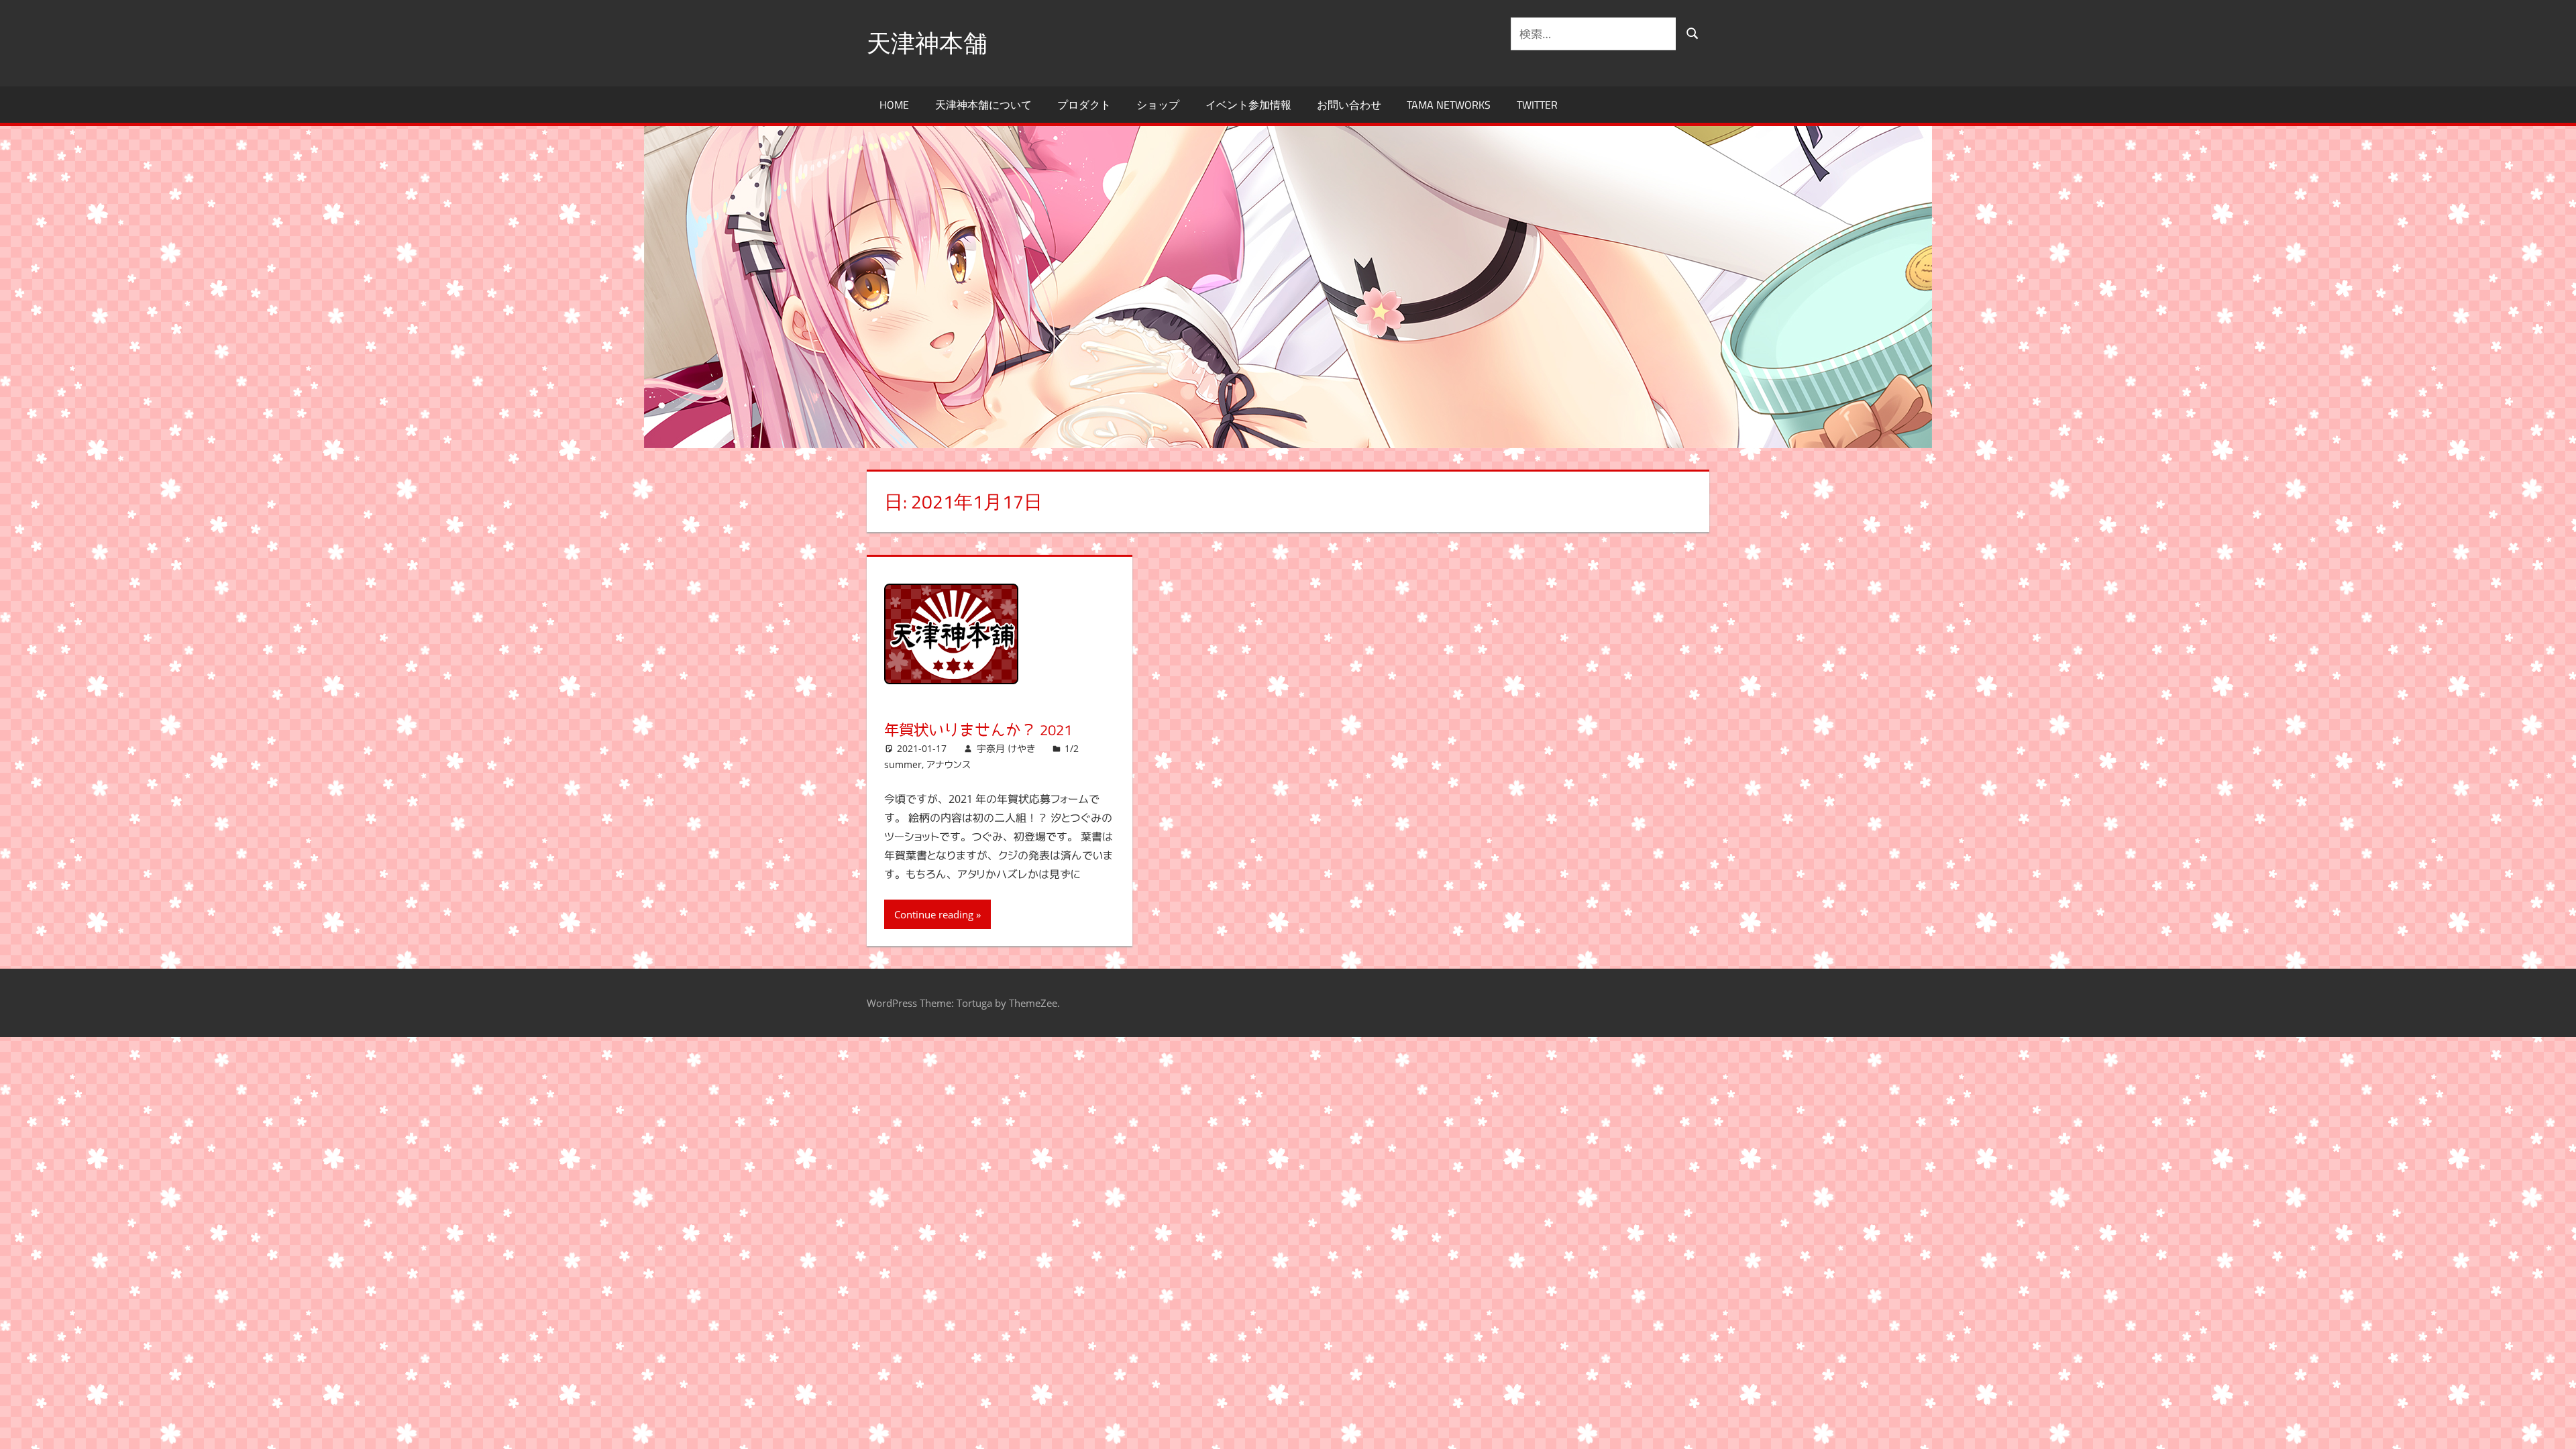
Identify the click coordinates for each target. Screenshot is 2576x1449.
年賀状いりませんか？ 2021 (978, 730)
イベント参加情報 (1248, 105)
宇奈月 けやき (1006, 748)
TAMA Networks (1449, 105)
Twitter (1537, 105)
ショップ (1158, 105)
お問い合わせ (1349, 105)
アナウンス (949, 764)
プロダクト (1084, 105)
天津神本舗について (983, 105)
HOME (894, 105)
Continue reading (934, 914)
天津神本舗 (927, 43)
